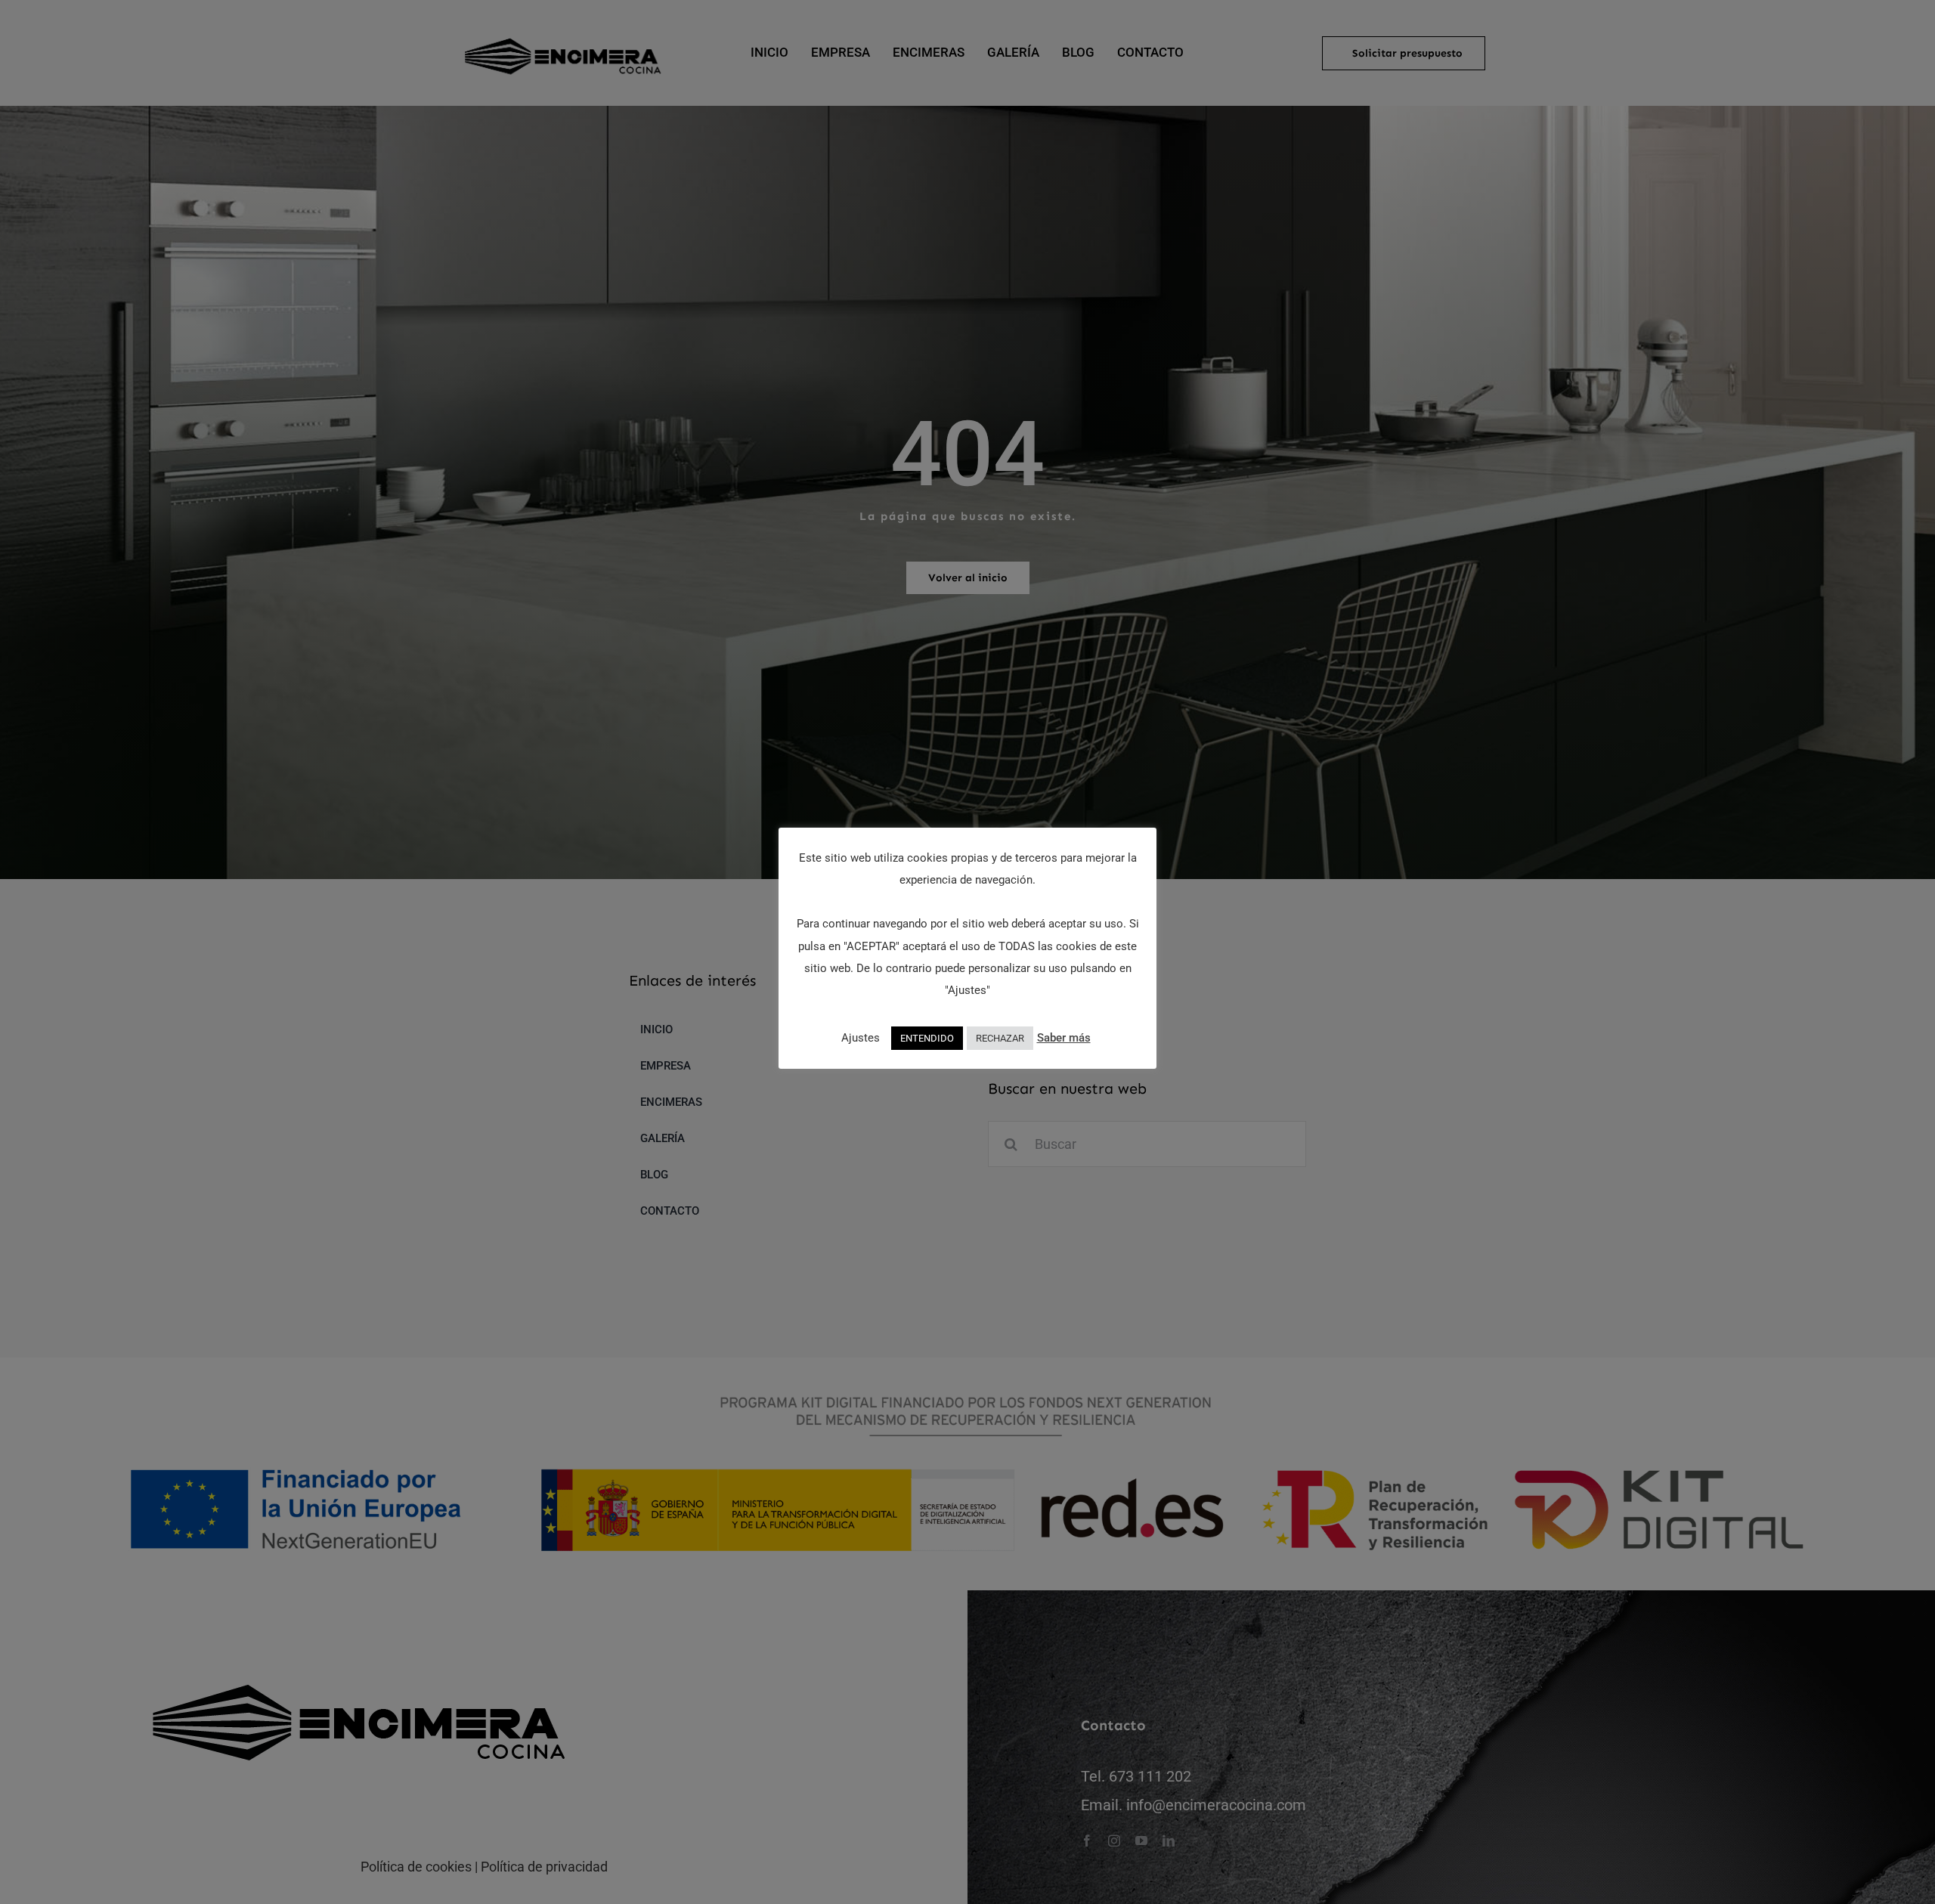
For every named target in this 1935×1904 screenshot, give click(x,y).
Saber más (1064, 1038)
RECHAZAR (1000, 1038)
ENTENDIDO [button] (927, 1038)
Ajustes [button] (861, 1038)
